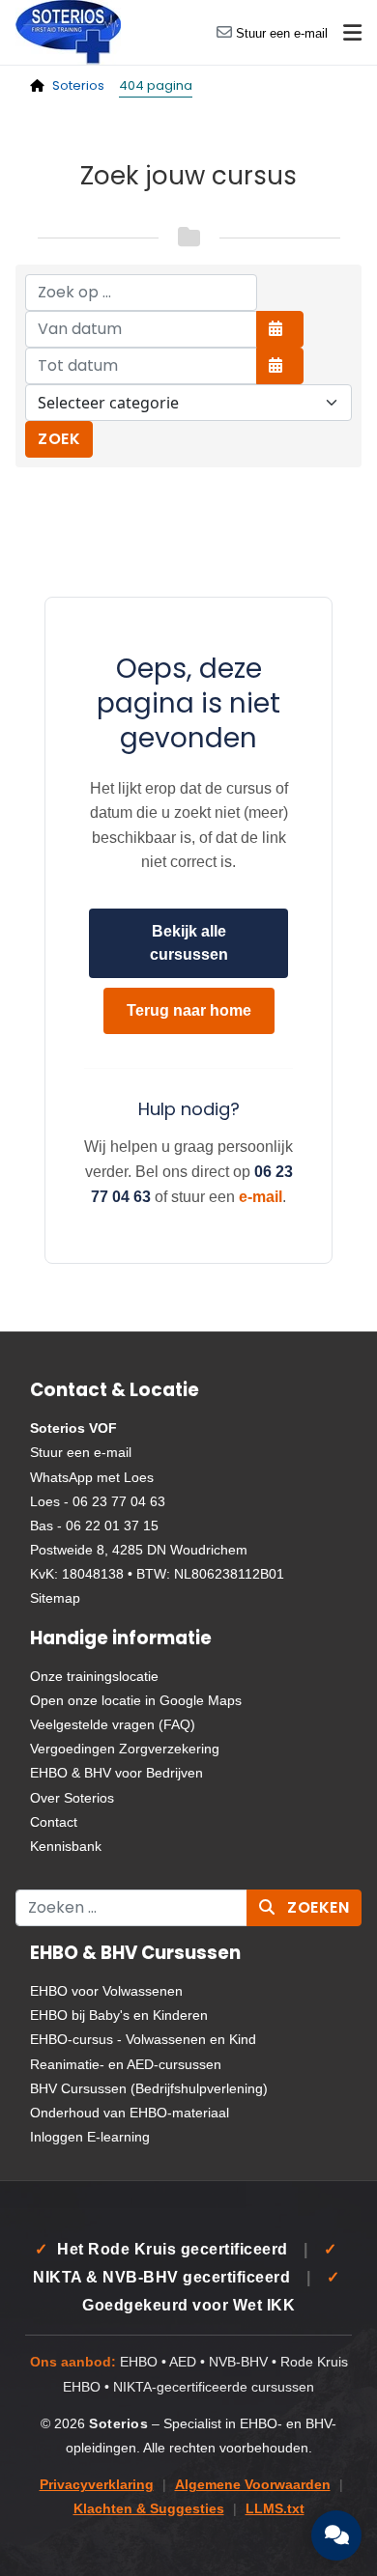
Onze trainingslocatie (94, 1676)
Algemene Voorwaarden (253, 2485)
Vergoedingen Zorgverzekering (125, 1749)
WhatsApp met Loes (92, 1477)
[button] (352, 33)
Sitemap (55, 1598)
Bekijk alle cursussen (189, 943)
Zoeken (317, 1907)
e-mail (261, 1197)
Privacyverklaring (97, 2485)
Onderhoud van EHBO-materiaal (130, 2113)
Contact (54, 1822)
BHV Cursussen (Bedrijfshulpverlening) (149, 2088)
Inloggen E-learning (90, 2137)
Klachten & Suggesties (149, 2509)
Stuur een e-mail (282, 33)
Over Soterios (72, 1798)
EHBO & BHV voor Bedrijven (116, 1773)
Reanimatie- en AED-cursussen (126, 2064)
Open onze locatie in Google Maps (136, 1700)
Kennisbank (66, 1846)
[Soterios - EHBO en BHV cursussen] (68, 31)
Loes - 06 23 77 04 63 (98, 1501)
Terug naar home (189, 1010)
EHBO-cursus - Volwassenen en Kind (143, 2039)
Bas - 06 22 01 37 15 (94, 1526)
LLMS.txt (275, 2509)
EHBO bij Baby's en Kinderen (119, 2015)
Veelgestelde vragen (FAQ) (113, 1724)
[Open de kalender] (280, 329)
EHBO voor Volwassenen (106, 1991)
